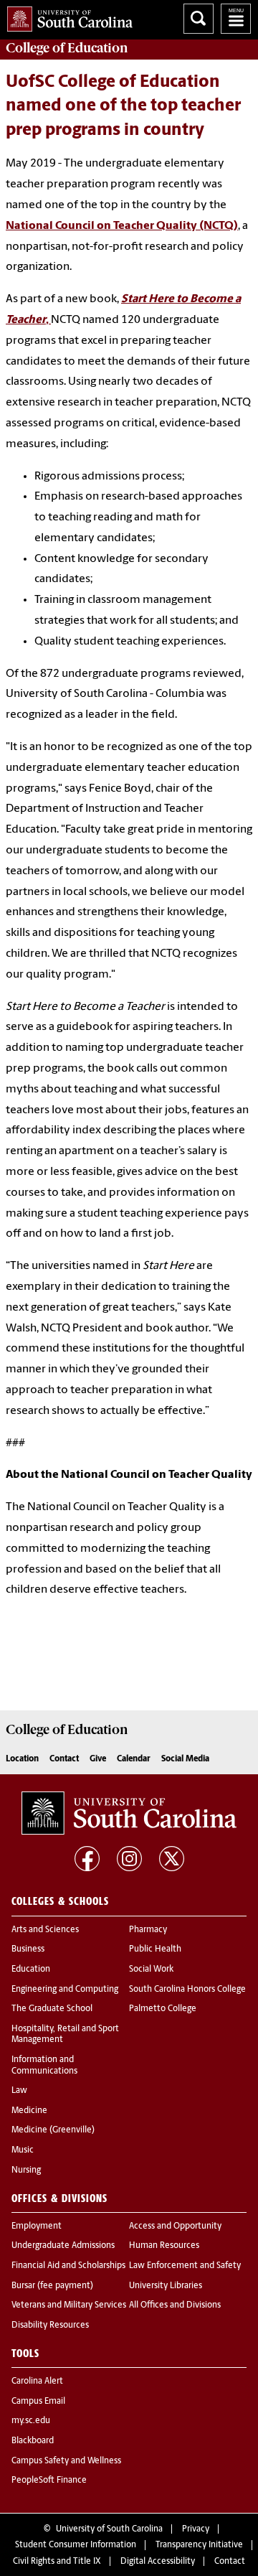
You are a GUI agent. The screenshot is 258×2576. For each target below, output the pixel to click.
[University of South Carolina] (129, 1813)
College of (67, 48)
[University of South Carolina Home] (66, 16)
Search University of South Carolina (199, 19)
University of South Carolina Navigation (236, 19)
